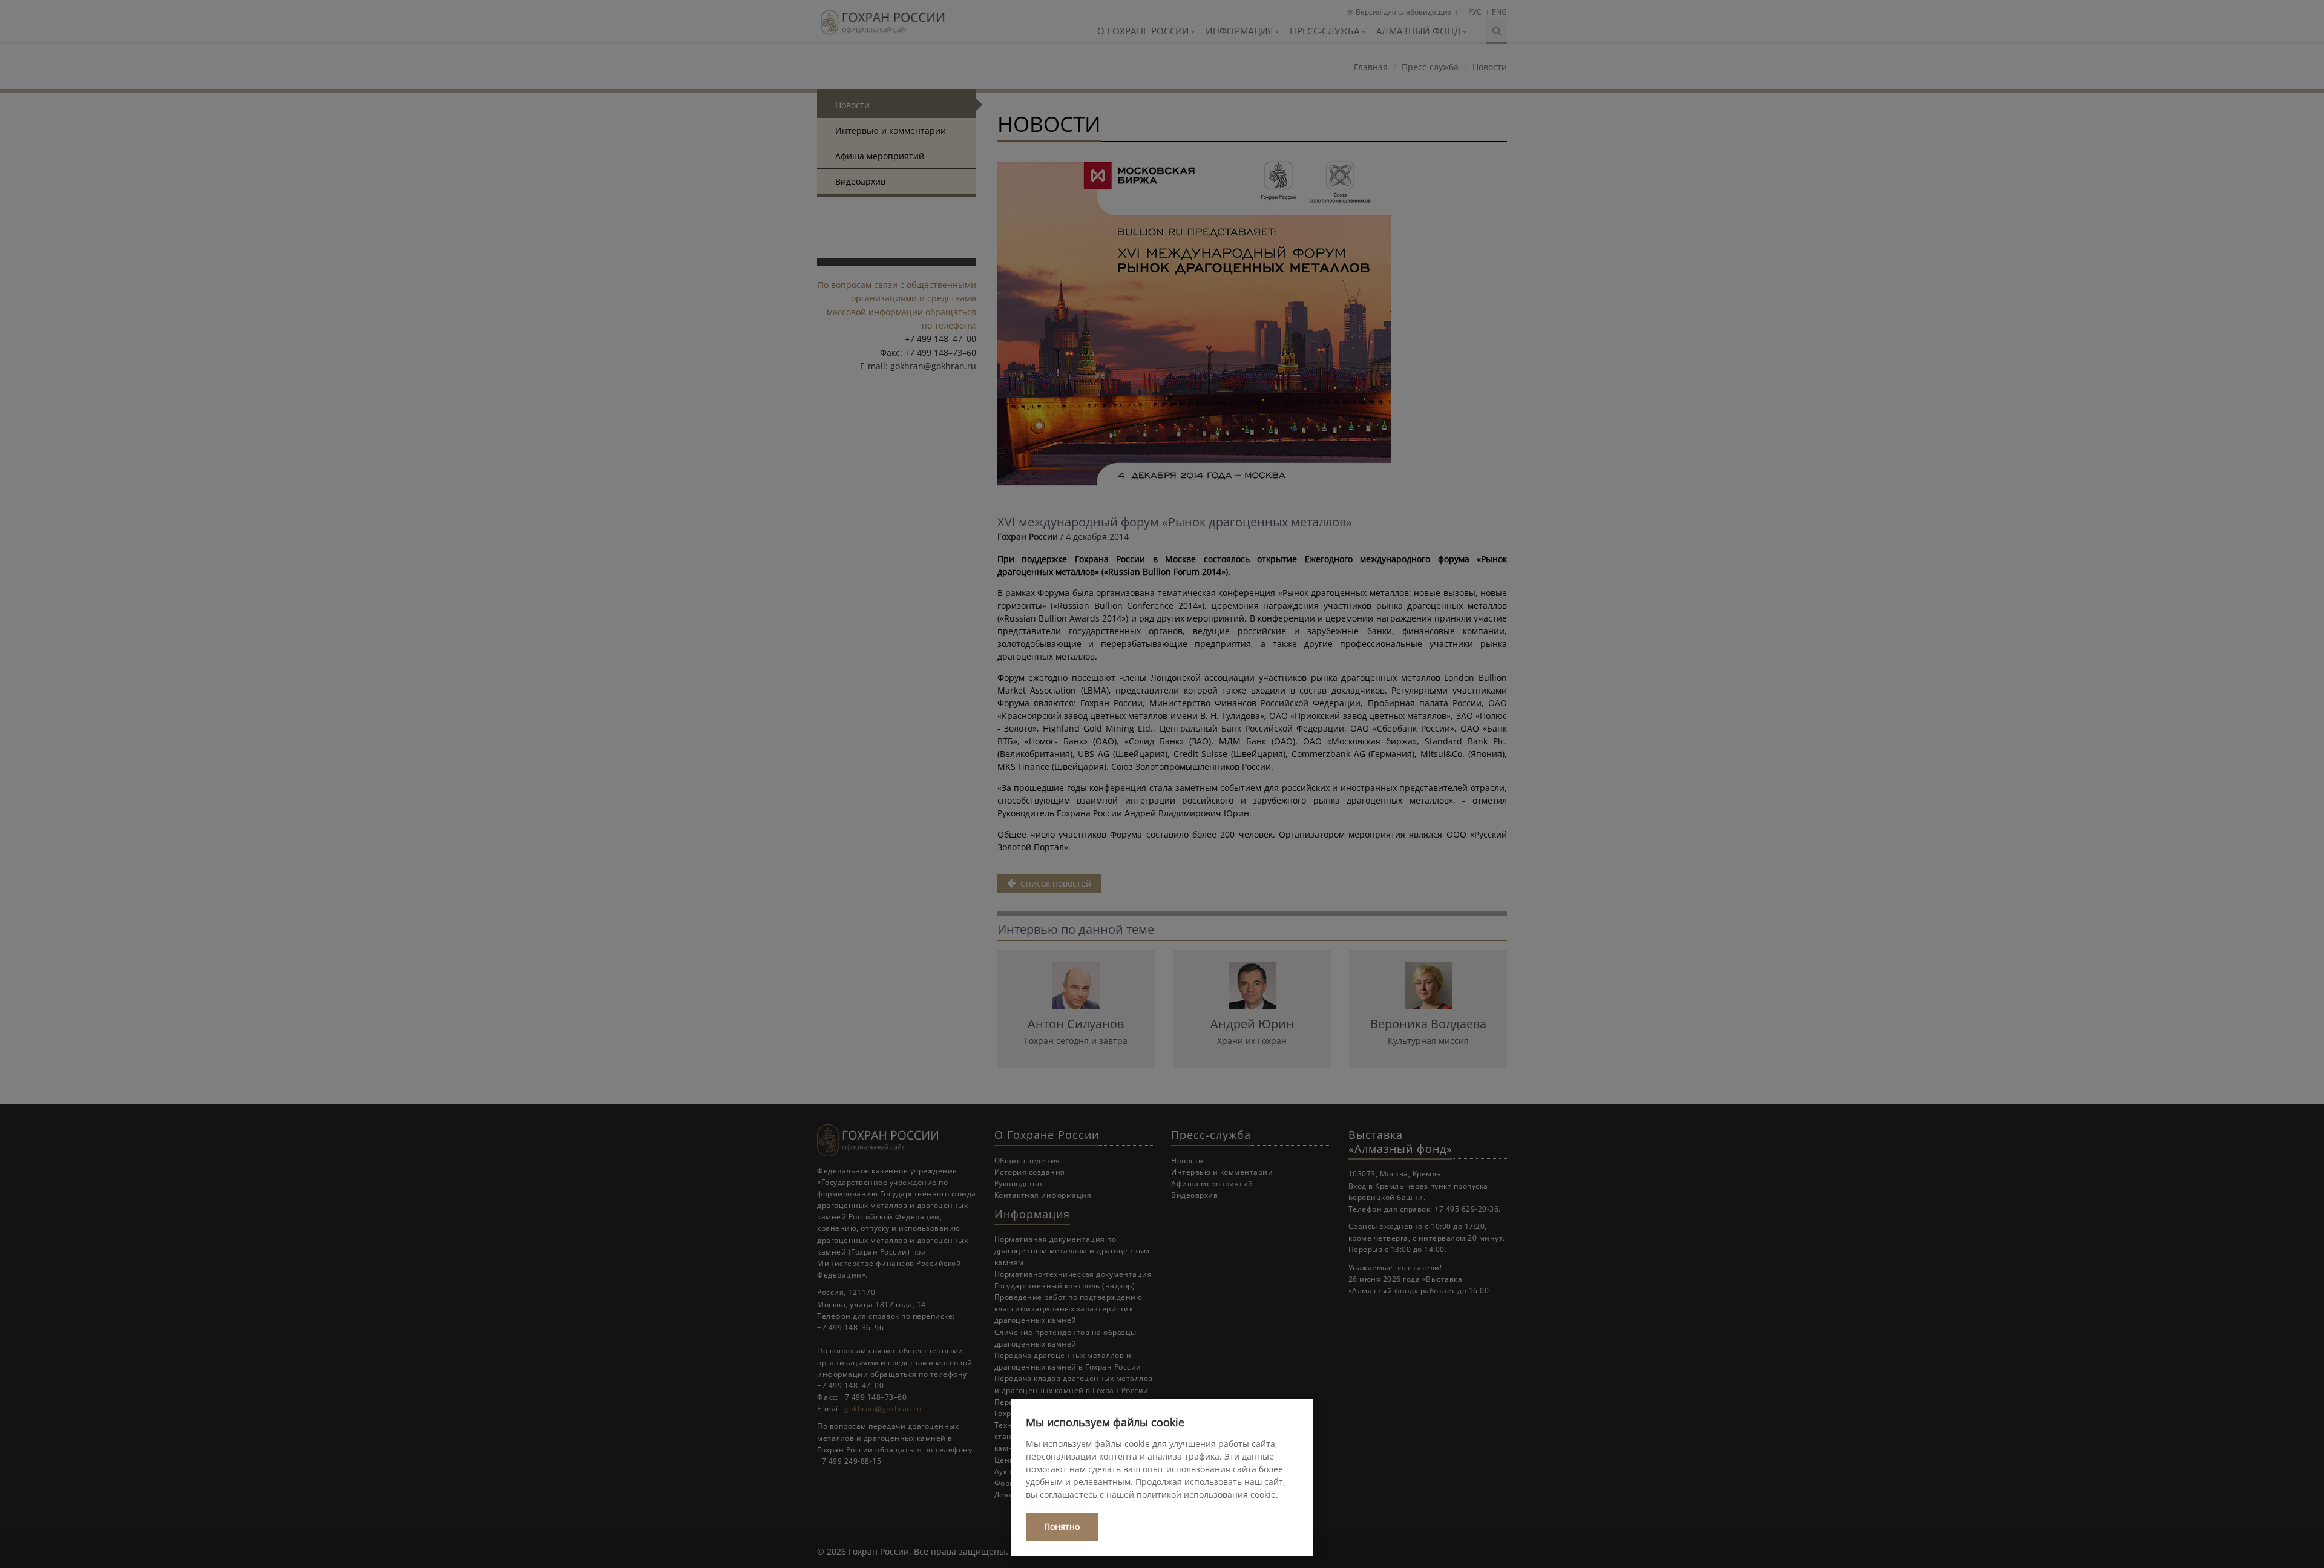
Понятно (1062, 1527)
